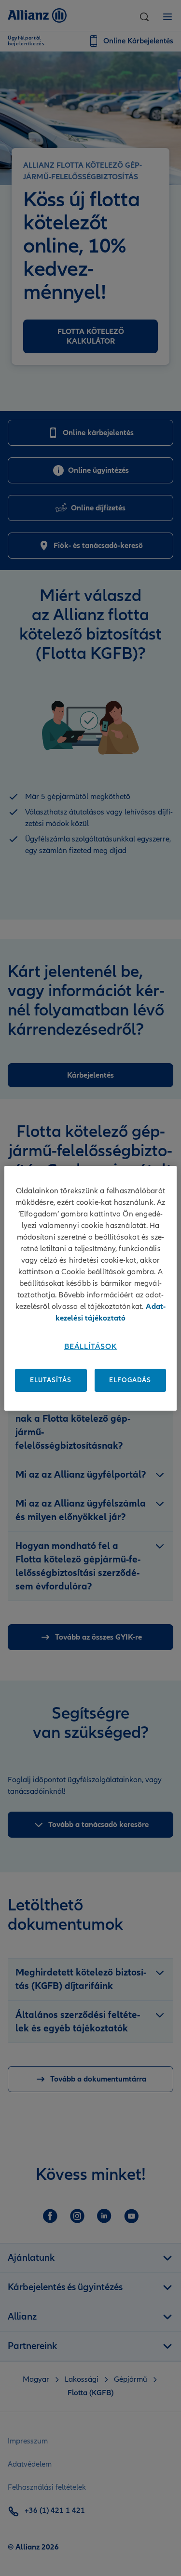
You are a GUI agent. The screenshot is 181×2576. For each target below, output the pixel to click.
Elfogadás (130, 1380)
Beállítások (91, 1347)
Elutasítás (51, 1380)
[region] (90, 1288)
